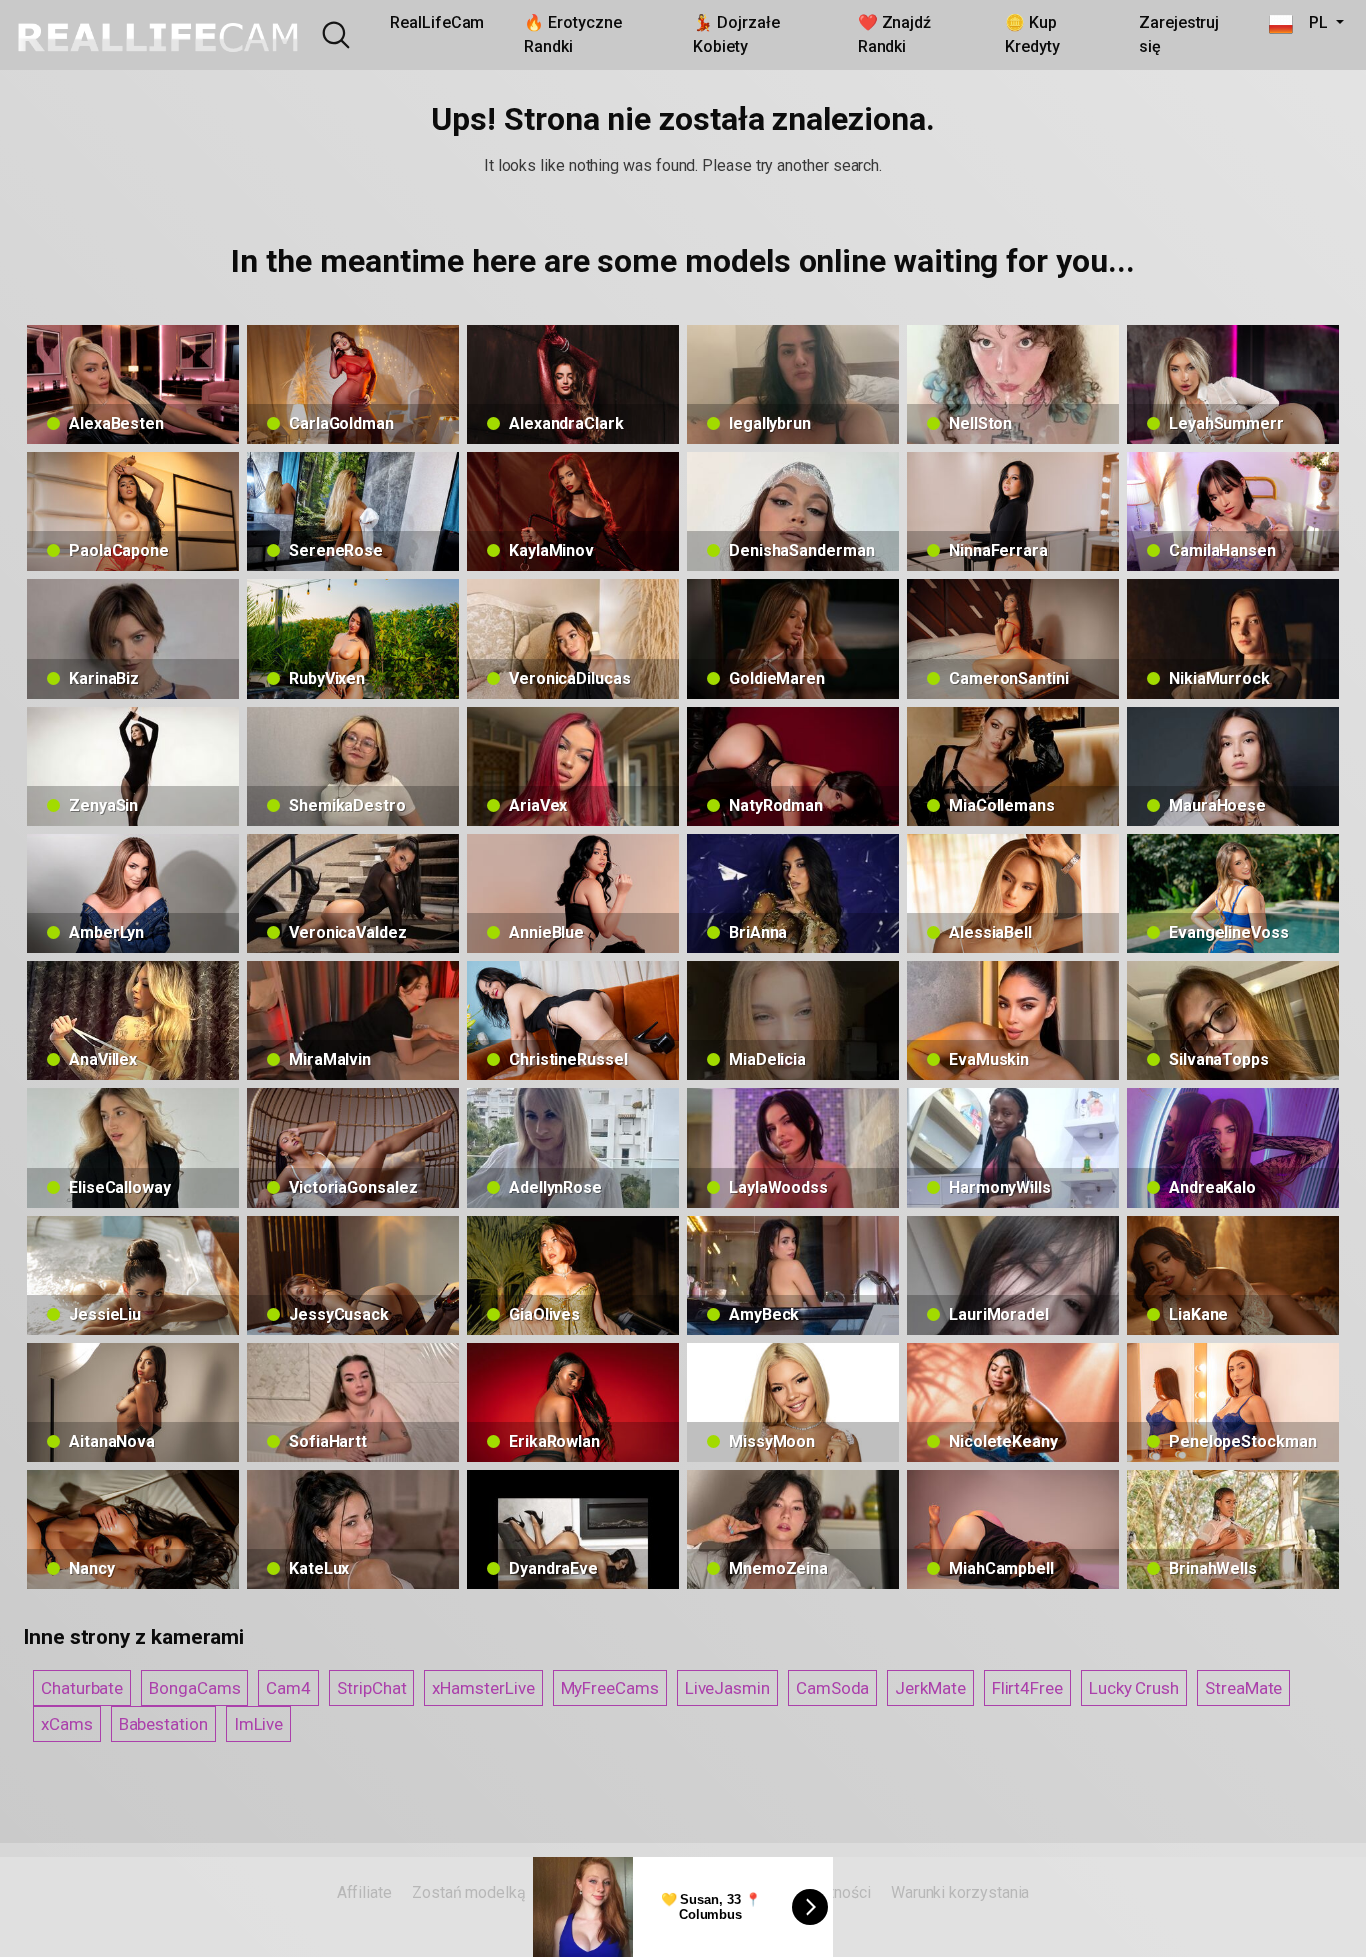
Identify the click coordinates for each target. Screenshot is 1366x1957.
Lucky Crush (1134, 1688)
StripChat (371, 1688)
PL (1312, 22)
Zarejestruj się (1179, 34)
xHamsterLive (483, 1688)
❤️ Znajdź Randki (894, 34)
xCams (67, 1724)
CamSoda (832, 1688)
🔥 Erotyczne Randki (572, 34)
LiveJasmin (727, 1688)
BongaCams (194, 1688)
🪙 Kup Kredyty (1032, 34)
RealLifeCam (437, 22)
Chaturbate (82, 1688)
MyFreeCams (610, 1688)
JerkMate (930, 1688)
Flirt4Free (1027, 1688)
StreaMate (1243, 1688)
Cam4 (288, 1688)
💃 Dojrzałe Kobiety (736, 34)
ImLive (259, 1724)
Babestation (163, 1724)
